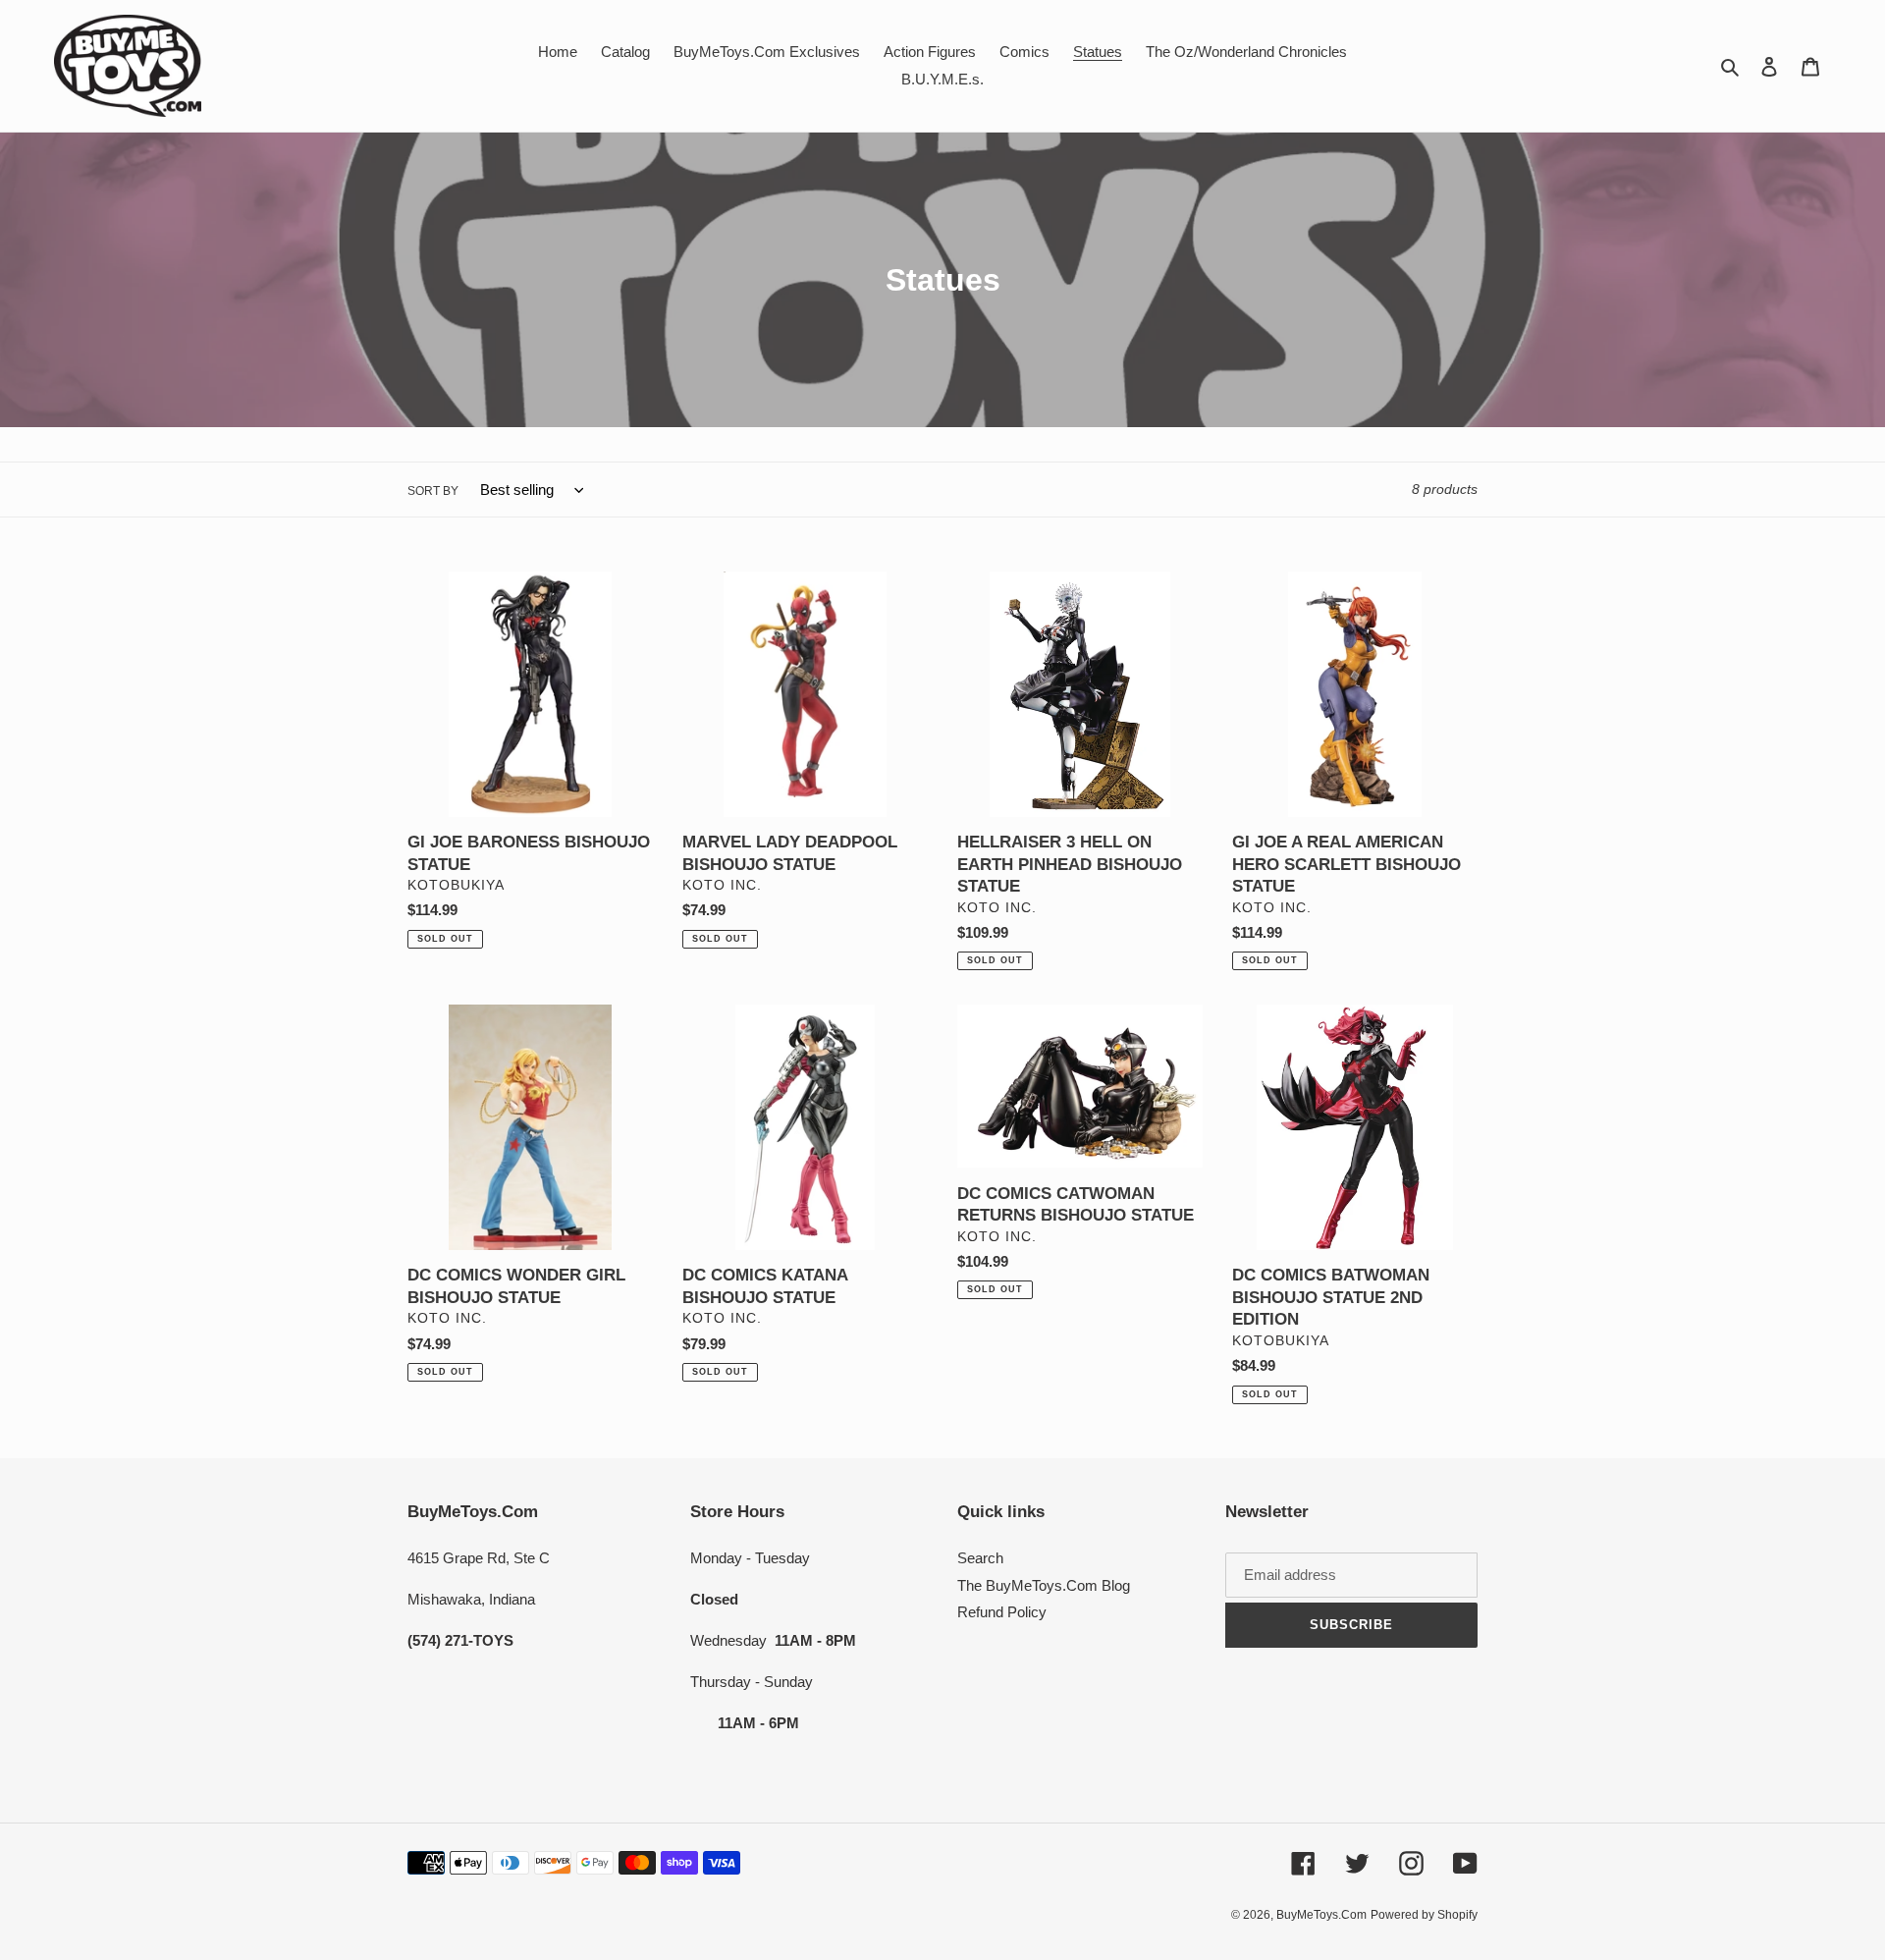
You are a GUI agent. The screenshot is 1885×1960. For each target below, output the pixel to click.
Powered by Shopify (1424, 1915)
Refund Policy (1002, 1612)
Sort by (433, 491)
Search (980, 1558)
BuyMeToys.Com (1321, 1915)
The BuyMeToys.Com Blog (1044, 1585)
